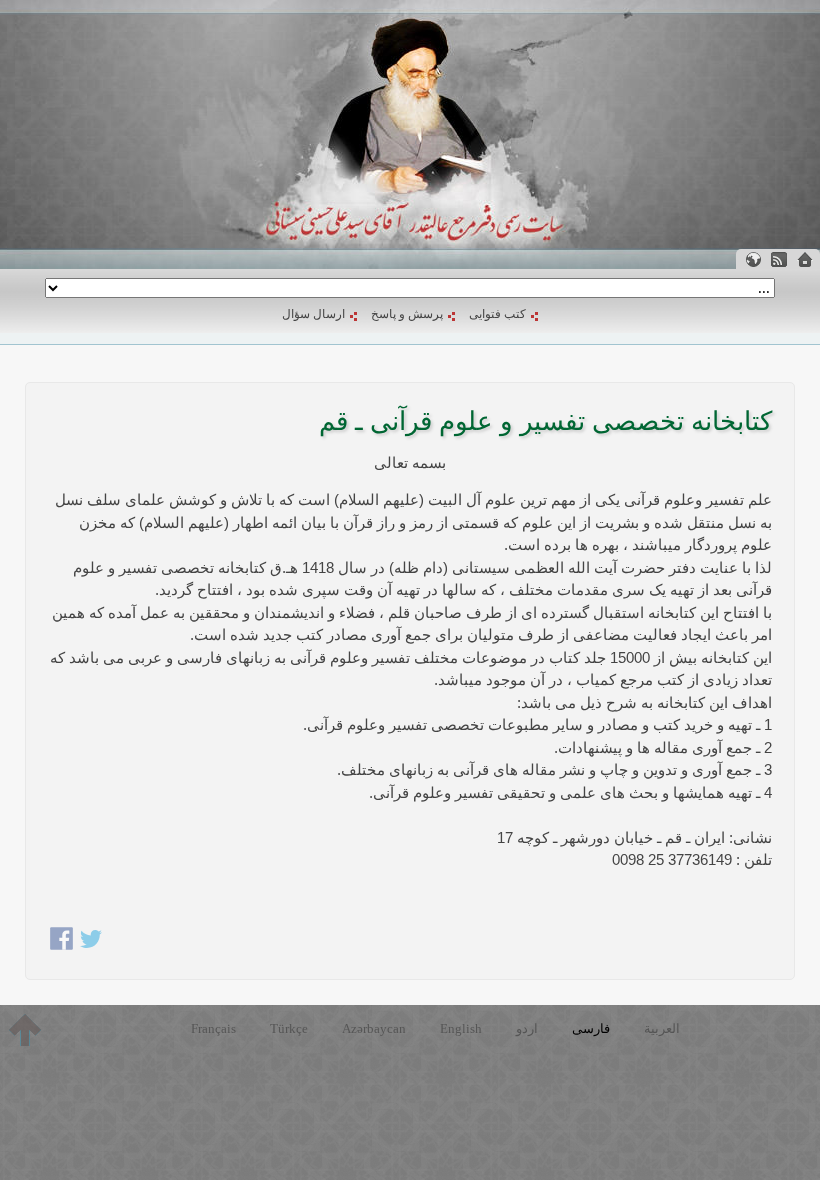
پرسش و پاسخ (407, 314)
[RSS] (779, 259)
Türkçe (289, 1028)
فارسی (591, 1028)
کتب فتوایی (497, 314)
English (461, 1028)
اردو (527, 1028)
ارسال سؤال (313, 314)
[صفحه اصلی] (805, 259)
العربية (662, 1028)
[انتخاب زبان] (753, 259)
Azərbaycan (374, 1028)
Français (213, 1028)
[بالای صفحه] (25, 1030)
